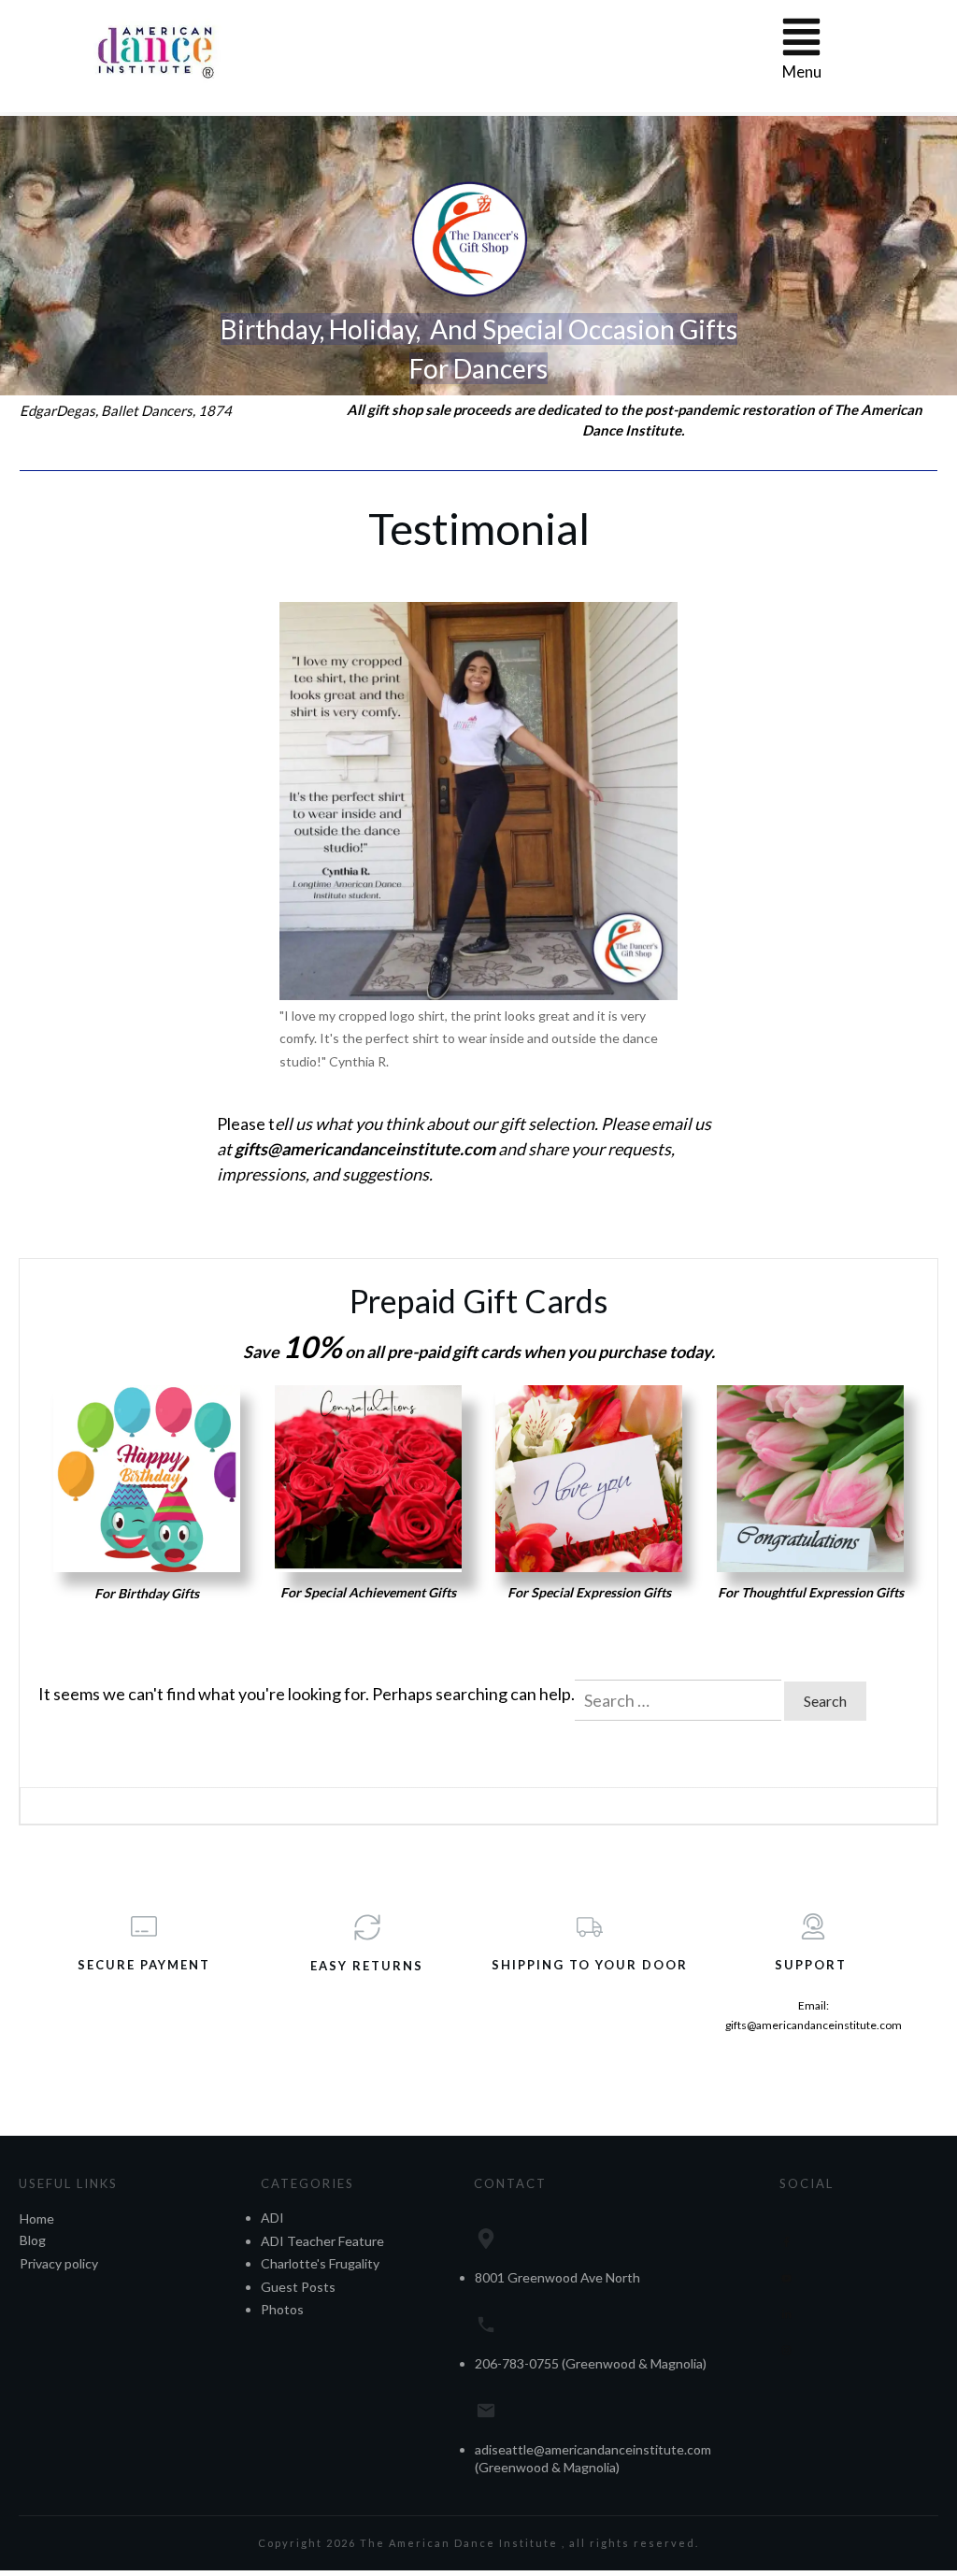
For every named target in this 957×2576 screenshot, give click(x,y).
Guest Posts (298, 2287)
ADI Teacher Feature (322, 2241)
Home (37, 2218)
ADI (272, 2218)
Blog (33, 2240)
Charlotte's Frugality (320, 2263)
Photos (282, 2309)
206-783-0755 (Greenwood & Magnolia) (591, 2363)
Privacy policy (59, 2263)
